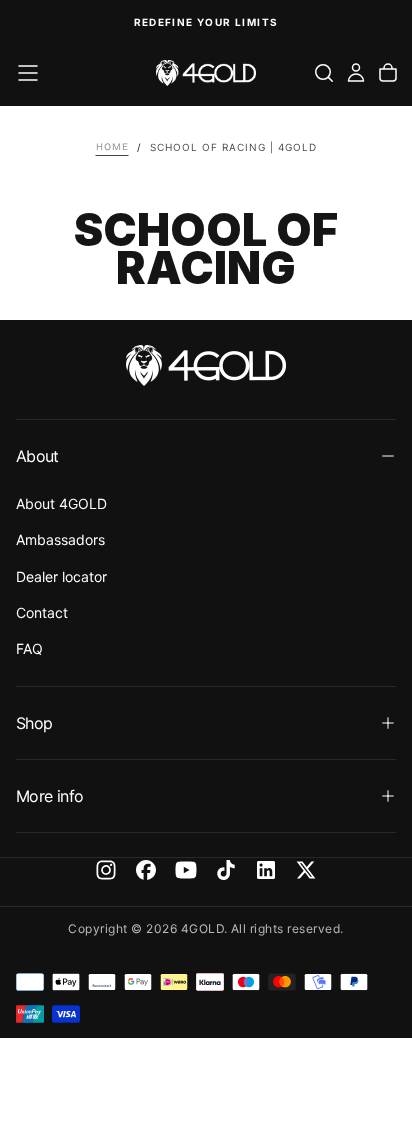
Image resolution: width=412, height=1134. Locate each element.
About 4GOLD (61, 503)
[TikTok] (226, 870)
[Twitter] (306, 870)
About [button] (37, 456)
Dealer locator (61, 576)
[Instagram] (106, 870)
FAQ (29, 648)
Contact (42, 612)
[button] (28, 73)
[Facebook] (146, 870)
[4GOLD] (206, 365)
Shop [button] (34, 723)
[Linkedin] (266, 870)
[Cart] (388, 73)
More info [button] (49, 796)
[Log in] (356, 73)
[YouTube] (186, 870)
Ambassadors (60, 539)
